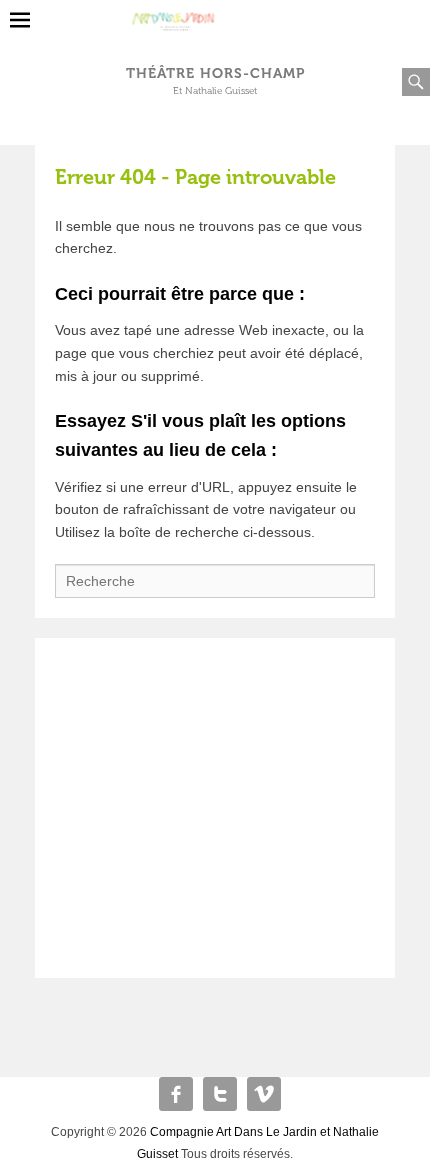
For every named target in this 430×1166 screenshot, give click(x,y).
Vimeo (264, 1094)
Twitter (220, 1094)
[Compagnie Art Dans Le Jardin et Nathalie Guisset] (215, 14)
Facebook (176, 1094)
